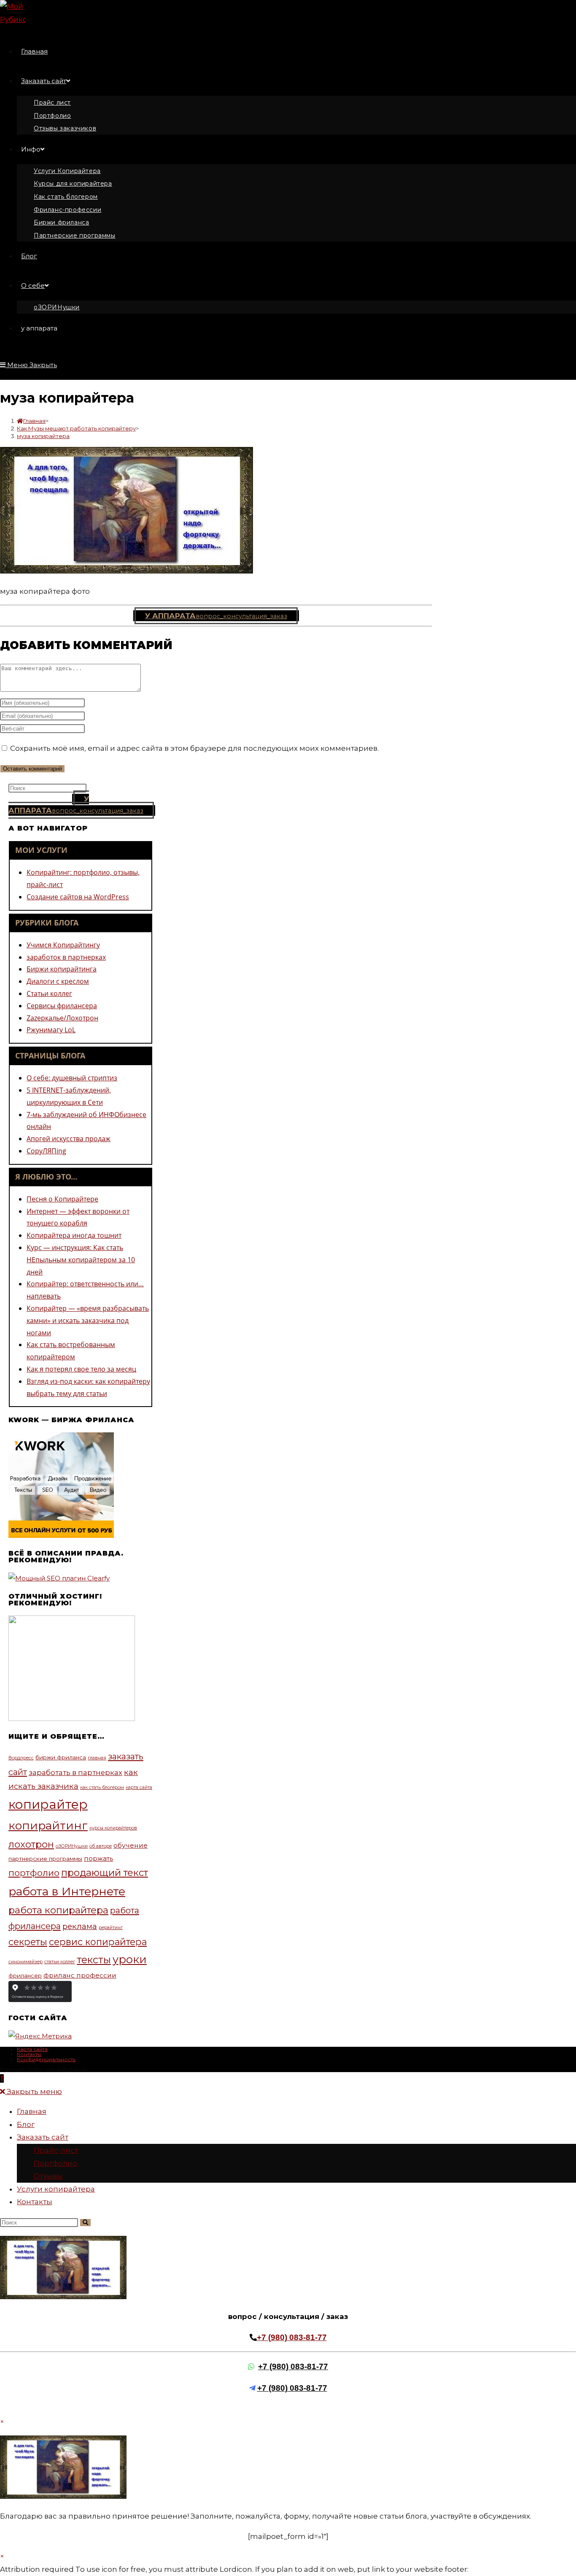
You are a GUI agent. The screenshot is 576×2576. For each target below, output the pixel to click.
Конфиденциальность (46, 2059)
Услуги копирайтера (56, 2189)
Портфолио (55, 2163)
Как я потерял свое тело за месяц (81, 1369)
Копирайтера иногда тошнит (74, 1235)
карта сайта (139, 1787)
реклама (80, 1926)
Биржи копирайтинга (62, 969)
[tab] (81, 850)
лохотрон (31, 1844)
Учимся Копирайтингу (63, 945)
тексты (94, 1960)
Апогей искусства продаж (69, 1139)
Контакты (29, 2054)
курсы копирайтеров (113, 1828)
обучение (131, 1845)
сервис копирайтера (98, 1942)
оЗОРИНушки (72, 1846)
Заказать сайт (43, 2137)
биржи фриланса (61, 1757)
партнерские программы (45, 1859)
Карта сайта (32, 2049)
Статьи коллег (49, 993)
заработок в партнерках (66, 957)
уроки (130, 1959)
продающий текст (105, 1872)
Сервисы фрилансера (62, 1006)
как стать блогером (102, 1787)
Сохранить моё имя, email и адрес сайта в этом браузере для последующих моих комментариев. (194, 748)
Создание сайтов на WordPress (78, 897)
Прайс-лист (56, 2150)
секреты (28, 1942)
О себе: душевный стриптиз (72, 1078)
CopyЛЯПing (46, 1151)
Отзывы (48, 2176)
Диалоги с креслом (58, 981)
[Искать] (85, 2223)
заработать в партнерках (75, 1772)
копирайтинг (48, 1825)
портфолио (34, 1873)
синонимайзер (26, 1962)
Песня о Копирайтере (62, 1199)
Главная (32, 2111)
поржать (98, 1858)
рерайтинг (111, 1928)
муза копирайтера (43, 436)
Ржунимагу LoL (51, 1030)
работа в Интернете (67, 1891)
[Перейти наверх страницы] (2, 2078)
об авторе (101, 1846)
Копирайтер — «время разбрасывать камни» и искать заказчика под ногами (88, 1320)
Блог (26, 2124)
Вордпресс (21, 1758)
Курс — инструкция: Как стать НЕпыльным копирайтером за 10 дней (81, 1260)
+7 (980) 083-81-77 (292, 2337)
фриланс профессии (80, 1975)
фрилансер (25, 1975)
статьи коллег (60, 1962)
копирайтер (48, 1804)
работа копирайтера (58, 1910)
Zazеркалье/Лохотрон (62, 1018)
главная (97, 1758)
